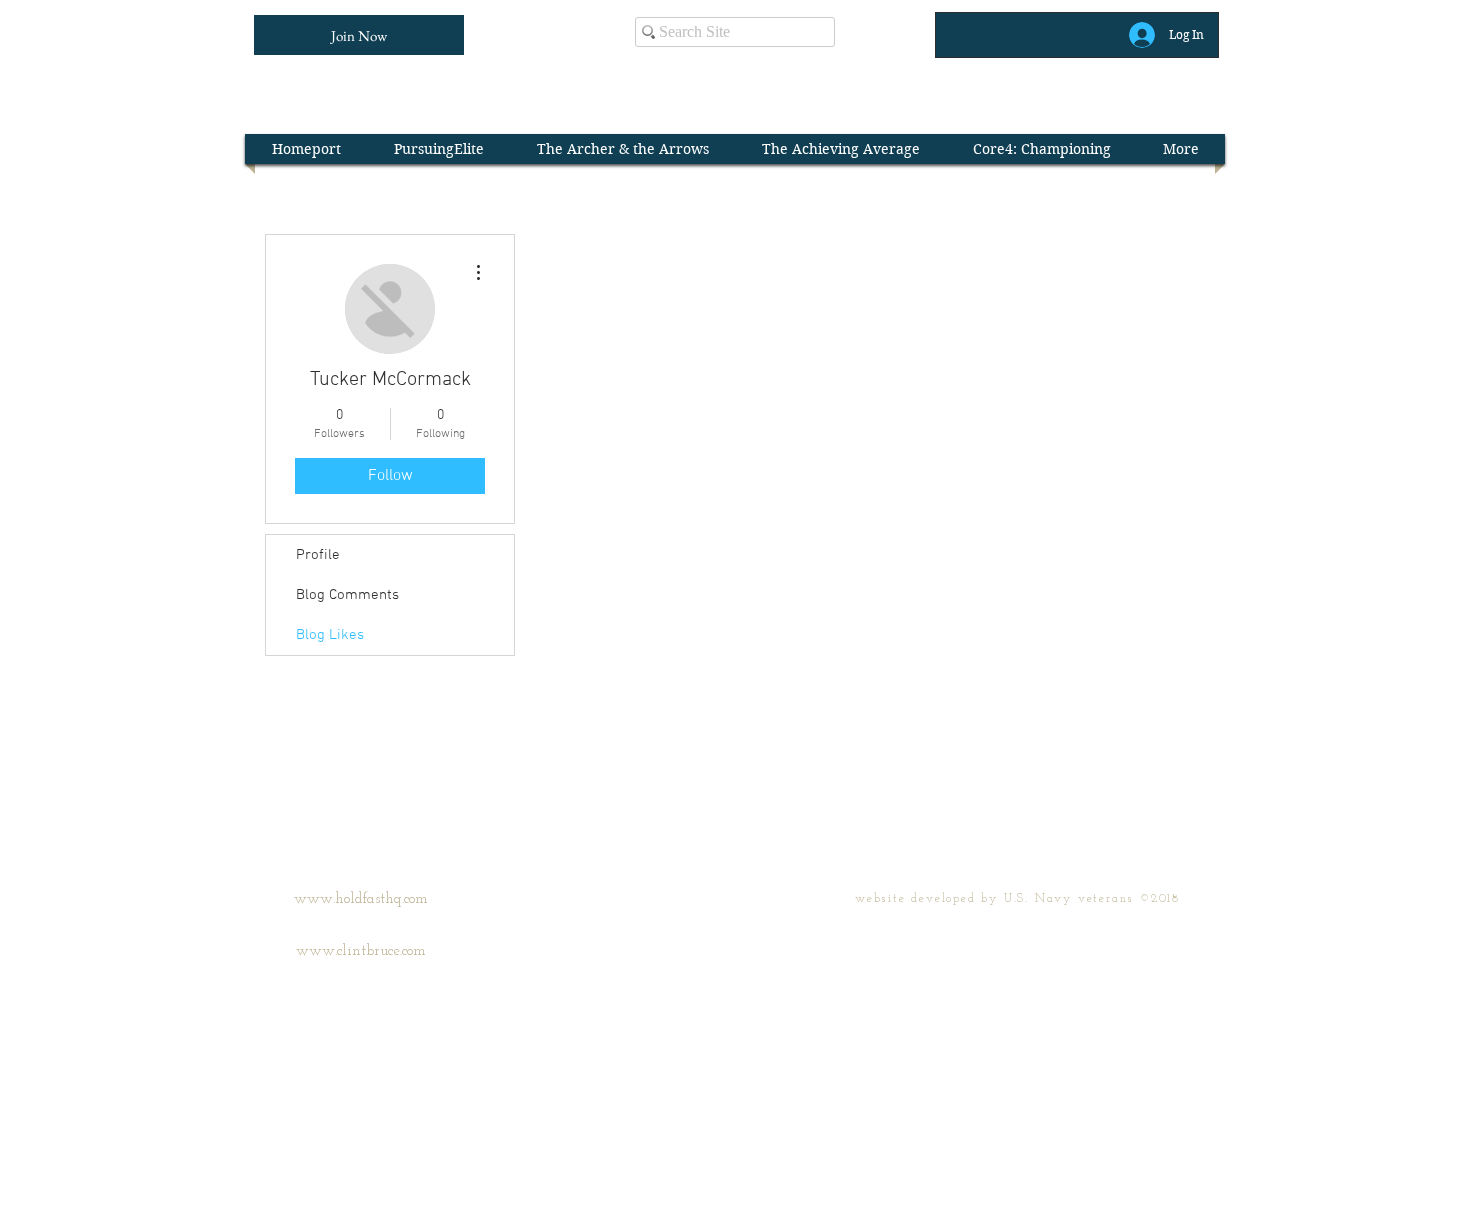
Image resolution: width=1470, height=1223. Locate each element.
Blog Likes (330, 635)
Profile (318, 555)
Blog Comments (347, 595)
